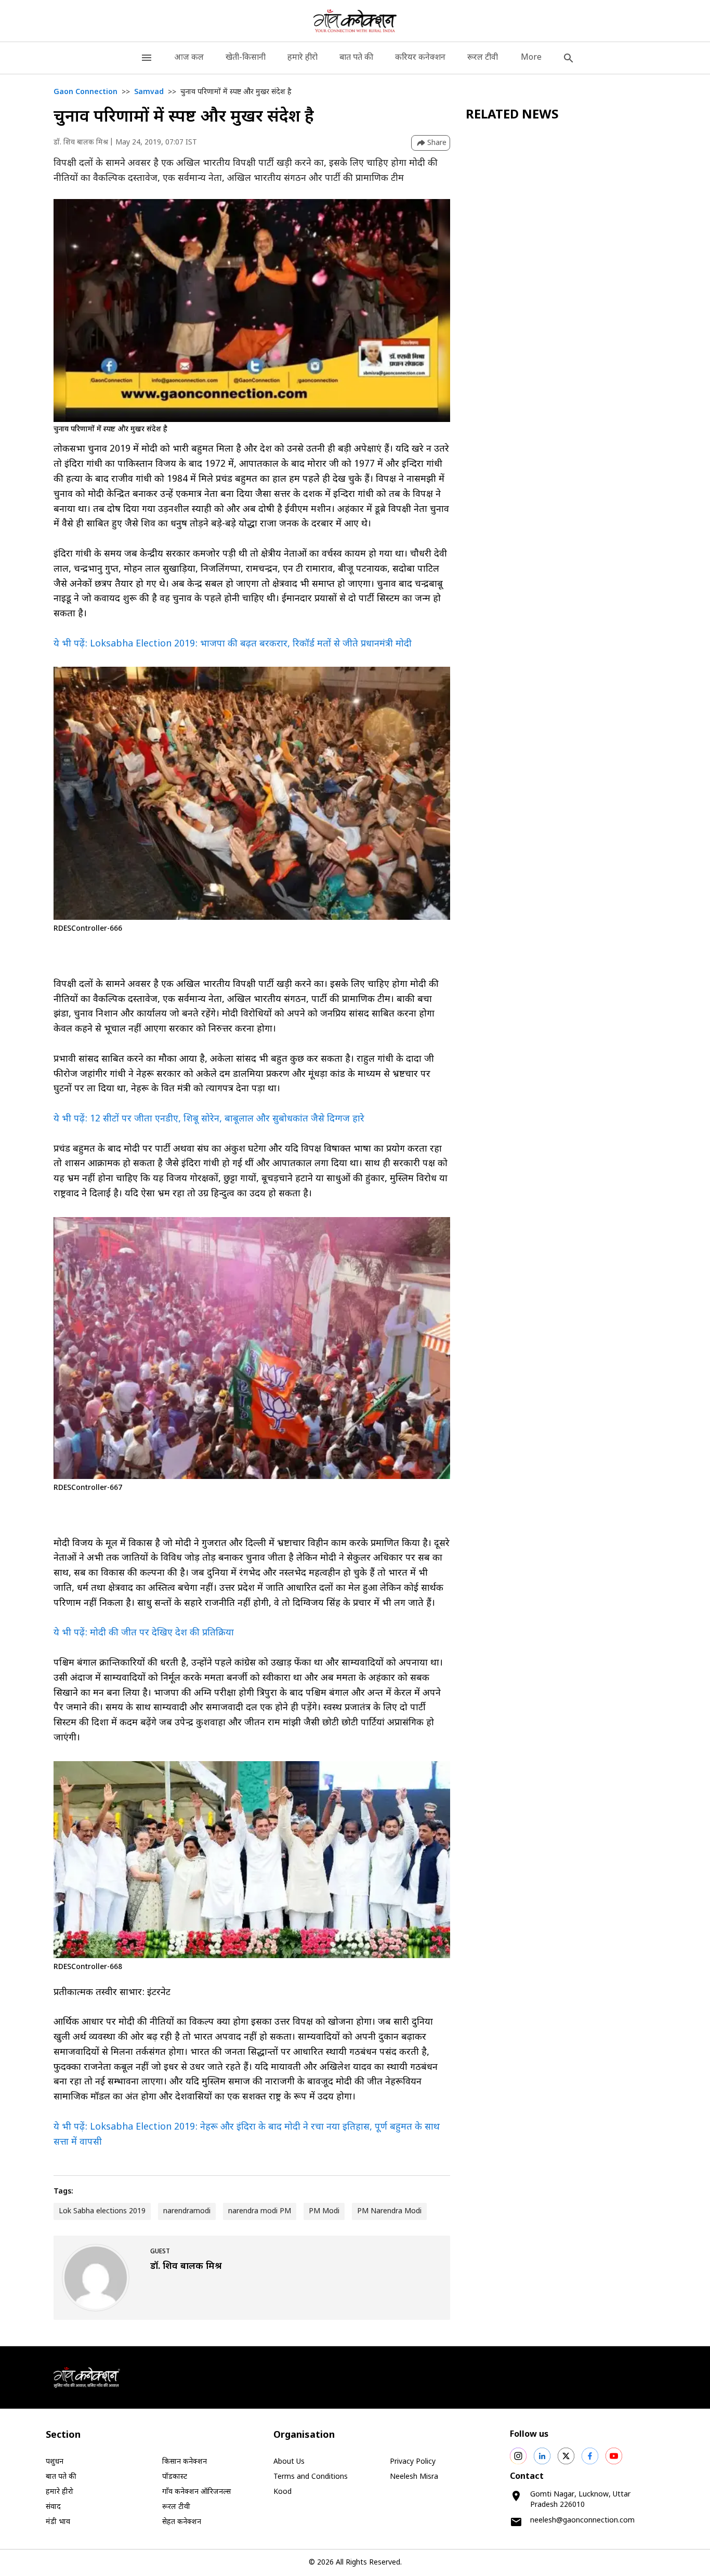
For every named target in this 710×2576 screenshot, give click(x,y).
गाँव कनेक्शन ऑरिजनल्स (196, 2492)
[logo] (355, 21)
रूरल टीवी (483, 58)
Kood (282, 2492)
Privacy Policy (413, 2462)
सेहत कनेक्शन (182, 2522)
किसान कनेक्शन (185, 2462)
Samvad (149, 92)
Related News (512, 115)
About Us (289, 2462)
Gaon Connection (86, 92)
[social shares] (518, 2456)
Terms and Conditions (311, 2477)
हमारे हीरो (303, 58)
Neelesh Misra (414, 2477)
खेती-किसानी (246, 58)
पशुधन (55, 2462)
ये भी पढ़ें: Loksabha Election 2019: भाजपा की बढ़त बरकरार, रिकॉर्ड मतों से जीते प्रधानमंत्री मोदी (233, 644)
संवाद (53, 2507)
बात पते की (356, 58)
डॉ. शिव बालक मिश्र (81, 143)
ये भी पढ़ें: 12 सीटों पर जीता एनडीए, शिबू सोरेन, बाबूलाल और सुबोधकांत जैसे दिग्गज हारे (209, 1119)
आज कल (189, 58)
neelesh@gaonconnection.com (582, 2521)
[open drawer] (147, 58)
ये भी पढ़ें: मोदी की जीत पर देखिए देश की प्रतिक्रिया (144, 1633)
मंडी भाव (58, 2522)
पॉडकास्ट (175, 2477)
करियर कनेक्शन (420, 58)
